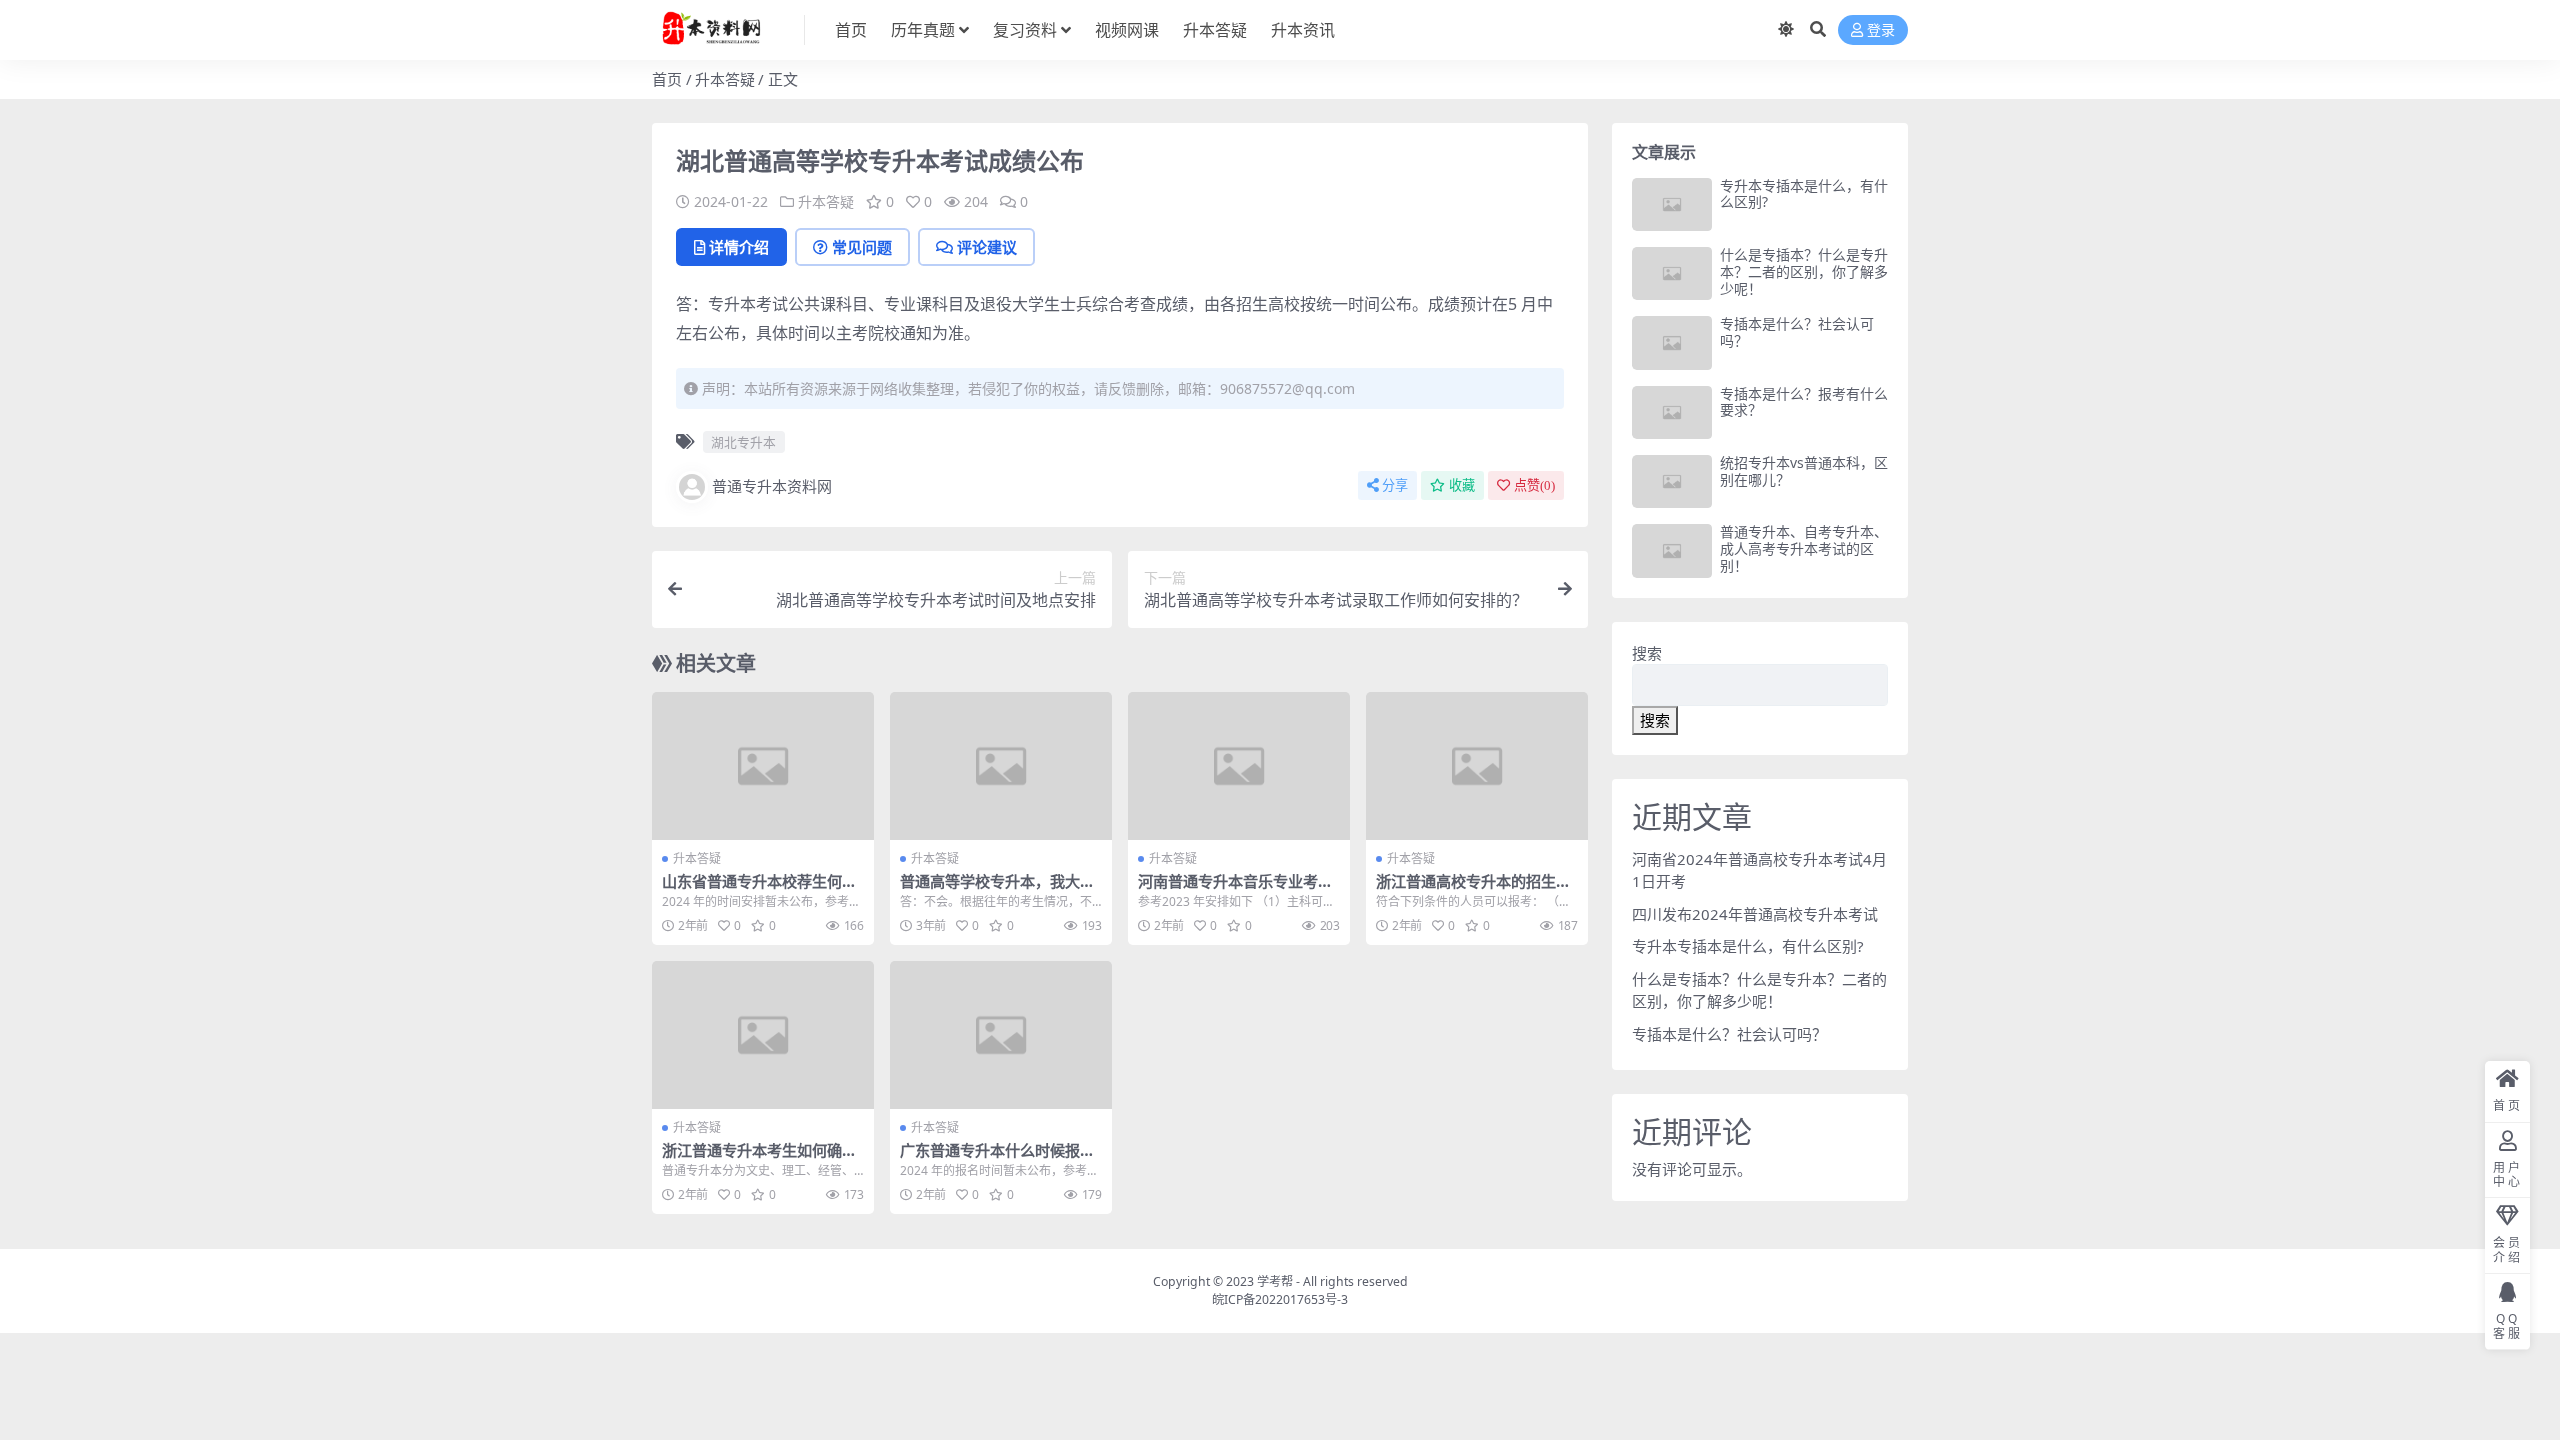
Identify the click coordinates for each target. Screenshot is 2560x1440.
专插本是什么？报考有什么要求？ (1804, 402)
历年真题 (923, 30)
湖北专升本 (743, 442)
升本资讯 (1303, 30)
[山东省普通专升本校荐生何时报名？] (763, 766)
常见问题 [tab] (862, 247)
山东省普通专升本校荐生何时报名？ (759, 890)
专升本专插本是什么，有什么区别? (1804, 194)
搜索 (1647, 653)
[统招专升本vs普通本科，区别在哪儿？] (1672, 481)
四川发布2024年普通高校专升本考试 (1755, 914)
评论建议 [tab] (987, 247)
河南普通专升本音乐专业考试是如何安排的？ (1235, 890)
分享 (1395, 485)
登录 (1881, 30)
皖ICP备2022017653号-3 (1280, 1299)
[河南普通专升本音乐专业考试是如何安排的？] (1239, 766)
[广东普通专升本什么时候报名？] (1001, 1035)
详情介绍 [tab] (739, 247)
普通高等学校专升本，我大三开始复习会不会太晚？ (997, 890)
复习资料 (1025, 30)
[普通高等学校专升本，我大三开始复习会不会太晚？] (1001, 766)
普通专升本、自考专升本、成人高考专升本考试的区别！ (1804, 548)
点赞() (1534, 485)
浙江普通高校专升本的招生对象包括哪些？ (1473, 890)
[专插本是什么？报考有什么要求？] (1672, 412)
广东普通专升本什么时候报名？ (990, 1159)
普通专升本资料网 (772, 486)
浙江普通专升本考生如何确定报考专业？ (759, 1159)
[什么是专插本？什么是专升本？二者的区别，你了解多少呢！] (1672, 273)
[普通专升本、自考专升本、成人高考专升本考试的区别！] (1672, 550)
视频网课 (1127, 30)
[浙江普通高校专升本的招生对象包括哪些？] (1477, 766)
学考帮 (1275, 1281)
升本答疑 (1215, 30)
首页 (851, 30)
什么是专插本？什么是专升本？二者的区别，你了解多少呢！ (1804, 271)
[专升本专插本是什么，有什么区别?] (1672, 204)
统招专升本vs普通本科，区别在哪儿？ (1804, 471)
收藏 (1462, 485)
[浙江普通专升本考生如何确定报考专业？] (763, 1035)
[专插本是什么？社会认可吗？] (1672, 342)
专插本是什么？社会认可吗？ (1797, 332)
